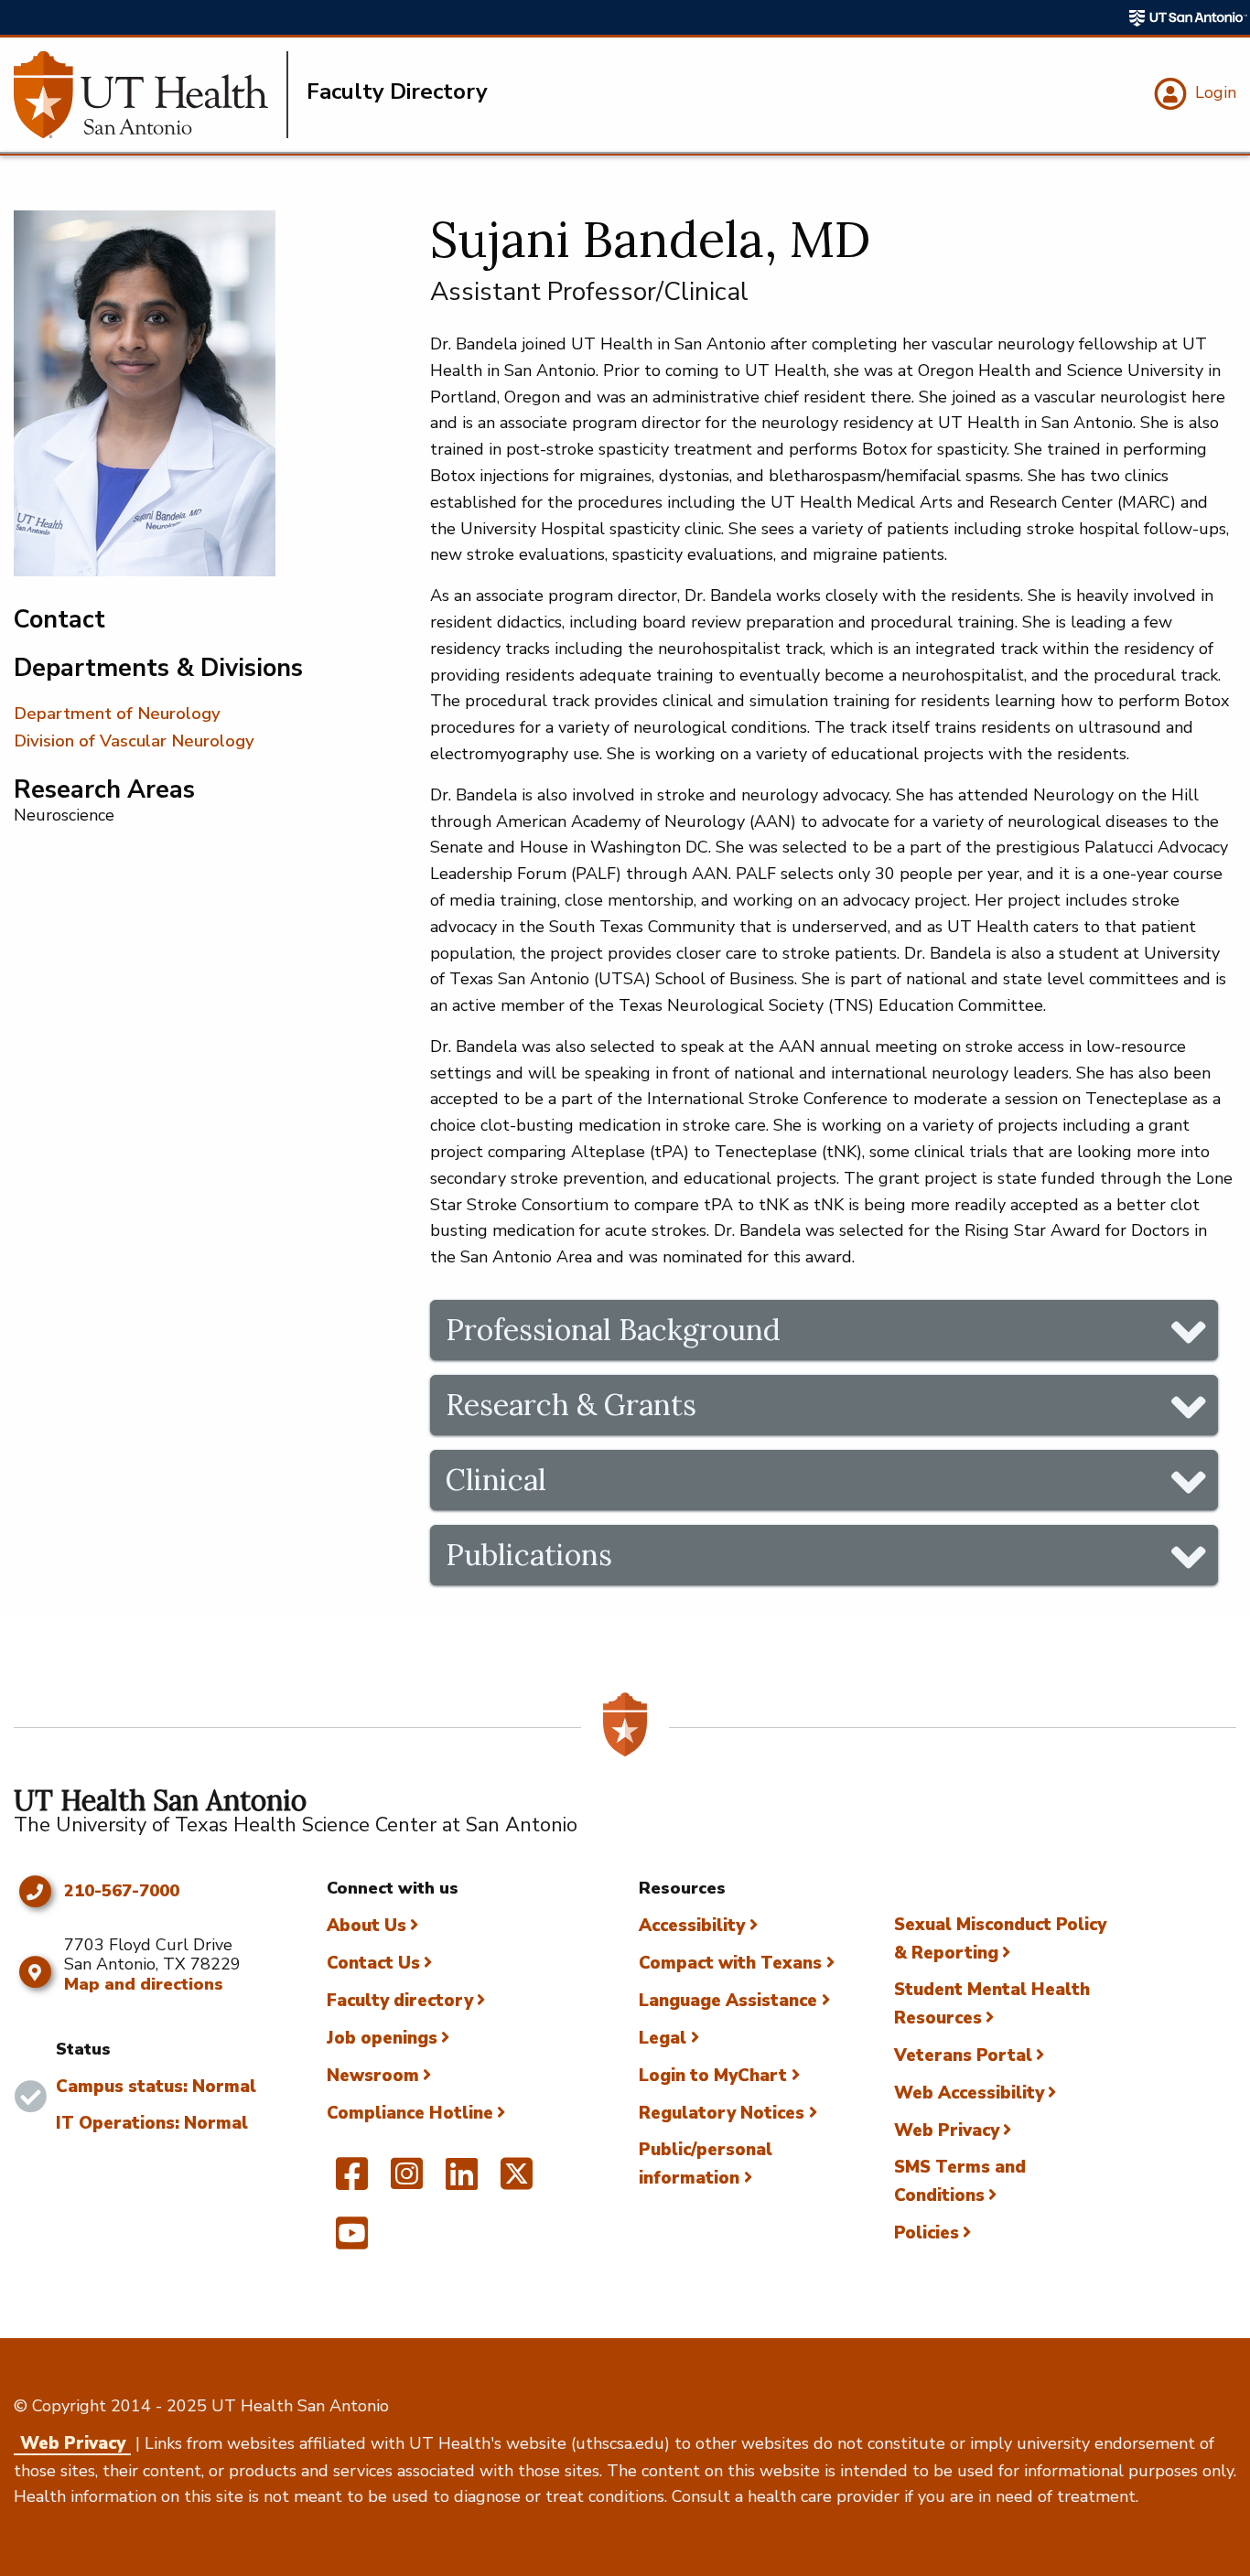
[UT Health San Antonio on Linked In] (462, 2182)
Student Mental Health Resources (992, 2004)
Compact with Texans (730, 1963)
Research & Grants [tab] (571, 1405)
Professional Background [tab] (613, 1330)
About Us (366, 1926)
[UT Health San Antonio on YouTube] (352, 2241)
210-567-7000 (122, 1892)
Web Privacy (947, 2131)
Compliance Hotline (410, 2113)
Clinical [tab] (496, 1480)
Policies (927, 2233)
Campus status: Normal (156, 2087)
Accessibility (692, 1926)
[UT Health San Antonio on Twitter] (517, 2182)
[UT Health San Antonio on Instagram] (407, 2182)
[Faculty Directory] (151, 95)
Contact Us (373, 1963)
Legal (663, 2038)
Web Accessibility (969, 2093)
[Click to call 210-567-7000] (34, 1892)
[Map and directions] (34, 1972)
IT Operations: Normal (152, 2123)
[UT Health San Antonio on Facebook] (352, 2182)
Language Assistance (728, 2001)
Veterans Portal (963, 2055)
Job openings (382, 2038)
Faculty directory (400, 2001)
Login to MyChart (713, 2076)
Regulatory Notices (722, 2113)
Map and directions (144, 1984)
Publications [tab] (529, 1555)
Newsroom (373, 2076)
